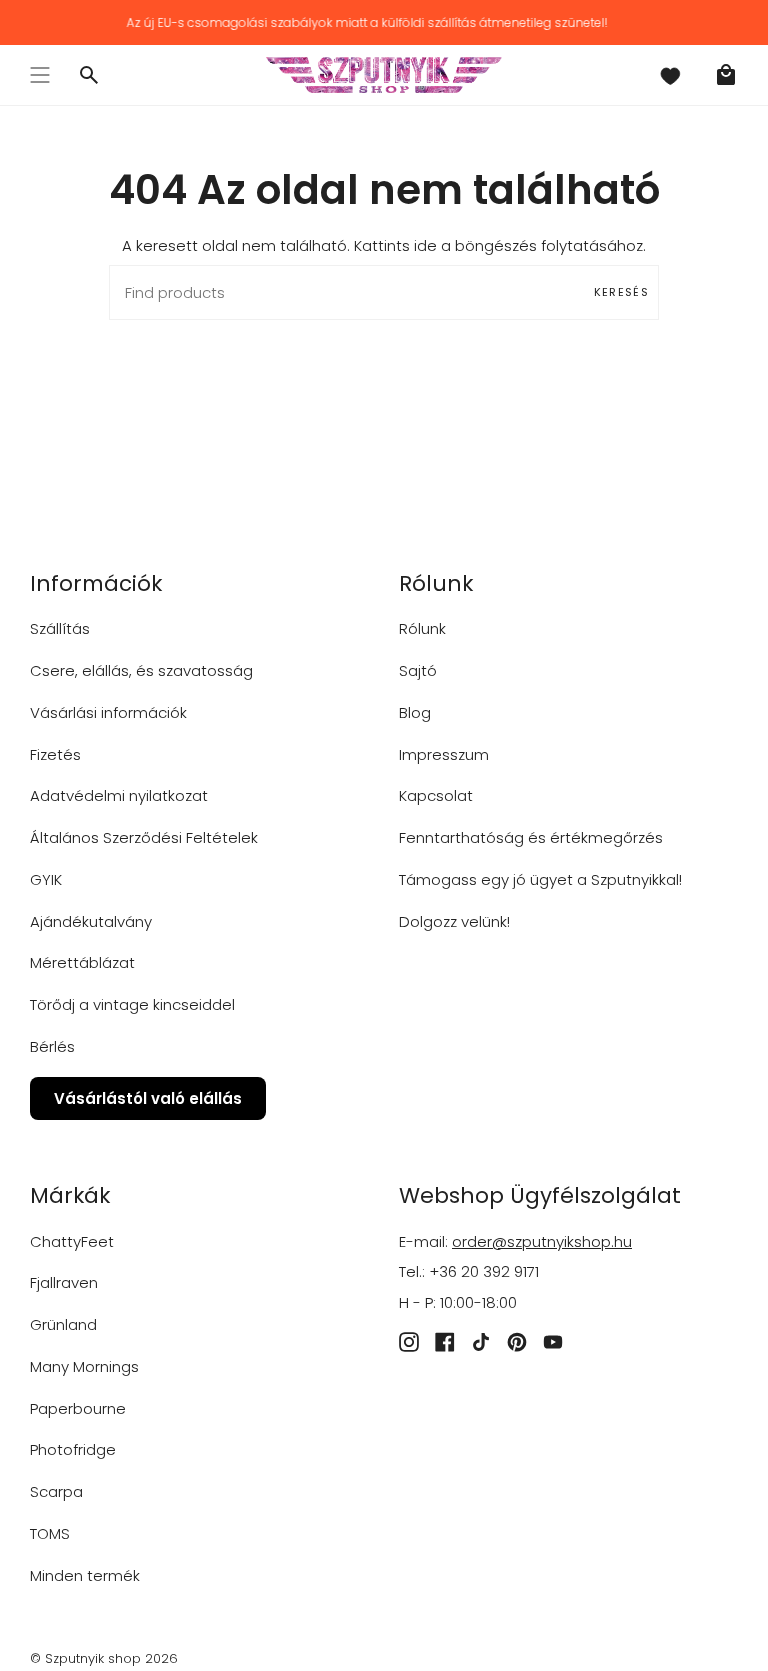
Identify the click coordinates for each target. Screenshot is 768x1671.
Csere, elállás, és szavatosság (141, 670)
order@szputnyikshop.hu (542, 1241)
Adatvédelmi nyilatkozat (119, 795)
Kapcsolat (436, 795)
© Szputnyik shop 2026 (104, 1658)
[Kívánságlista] (670, 75)
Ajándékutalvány (91, 921)
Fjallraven (64, 1282)
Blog (415, 712)
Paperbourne (78, 1408)
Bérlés (52, 1046)
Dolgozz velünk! (454, 921)
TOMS (50, 1533)
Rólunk (422, 628)
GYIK (46, 879)
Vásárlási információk (108, 712)
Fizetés (55, 754)
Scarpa (56, 1491)
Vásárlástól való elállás (148, 1098)
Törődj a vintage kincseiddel (132, 1004)
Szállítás (60, 628)
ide (425, 245)
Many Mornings (84, 1366)
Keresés (621, 292)
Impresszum (444, 754)
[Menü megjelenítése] (40, 75)
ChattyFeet (72, 1241)
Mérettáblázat (82, 962)
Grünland (63, 1324)
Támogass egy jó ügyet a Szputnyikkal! (540, 879)
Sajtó (418, 670)
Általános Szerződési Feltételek (144, 837)
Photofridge (73, 1449)
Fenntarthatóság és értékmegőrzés (531, 837)
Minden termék (85, 1575)
